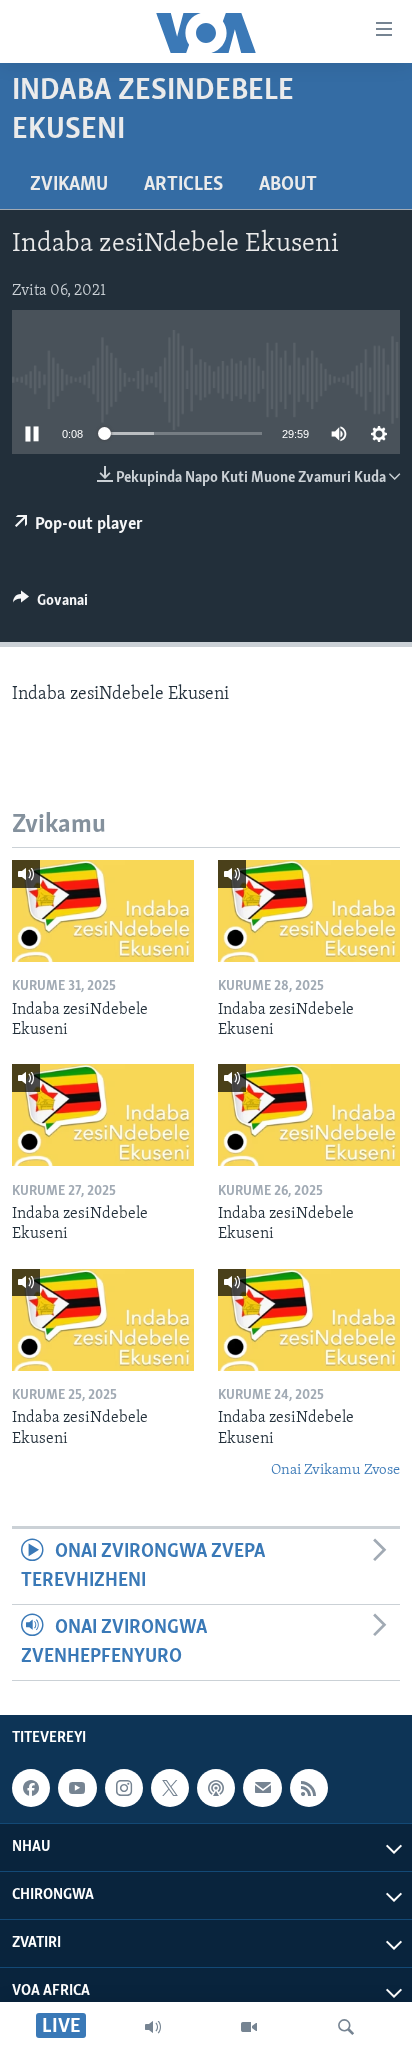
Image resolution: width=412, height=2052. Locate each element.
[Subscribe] (262, 1788)
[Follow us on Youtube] (77, 1788)
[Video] (249, 2027)
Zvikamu (69, 185)
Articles (183, 185)
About (288, 185)
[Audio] (153, 2027)
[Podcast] (216, 1788)
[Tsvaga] (346, 2027)
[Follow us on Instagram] (124, 1788)
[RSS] (309, 1788)
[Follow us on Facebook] (31, 1788)
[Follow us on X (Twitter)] (170, 1788)
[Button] (50, 605)
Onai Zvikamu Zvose (335, 1470)
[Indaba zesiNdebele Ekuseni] (103, 911)
